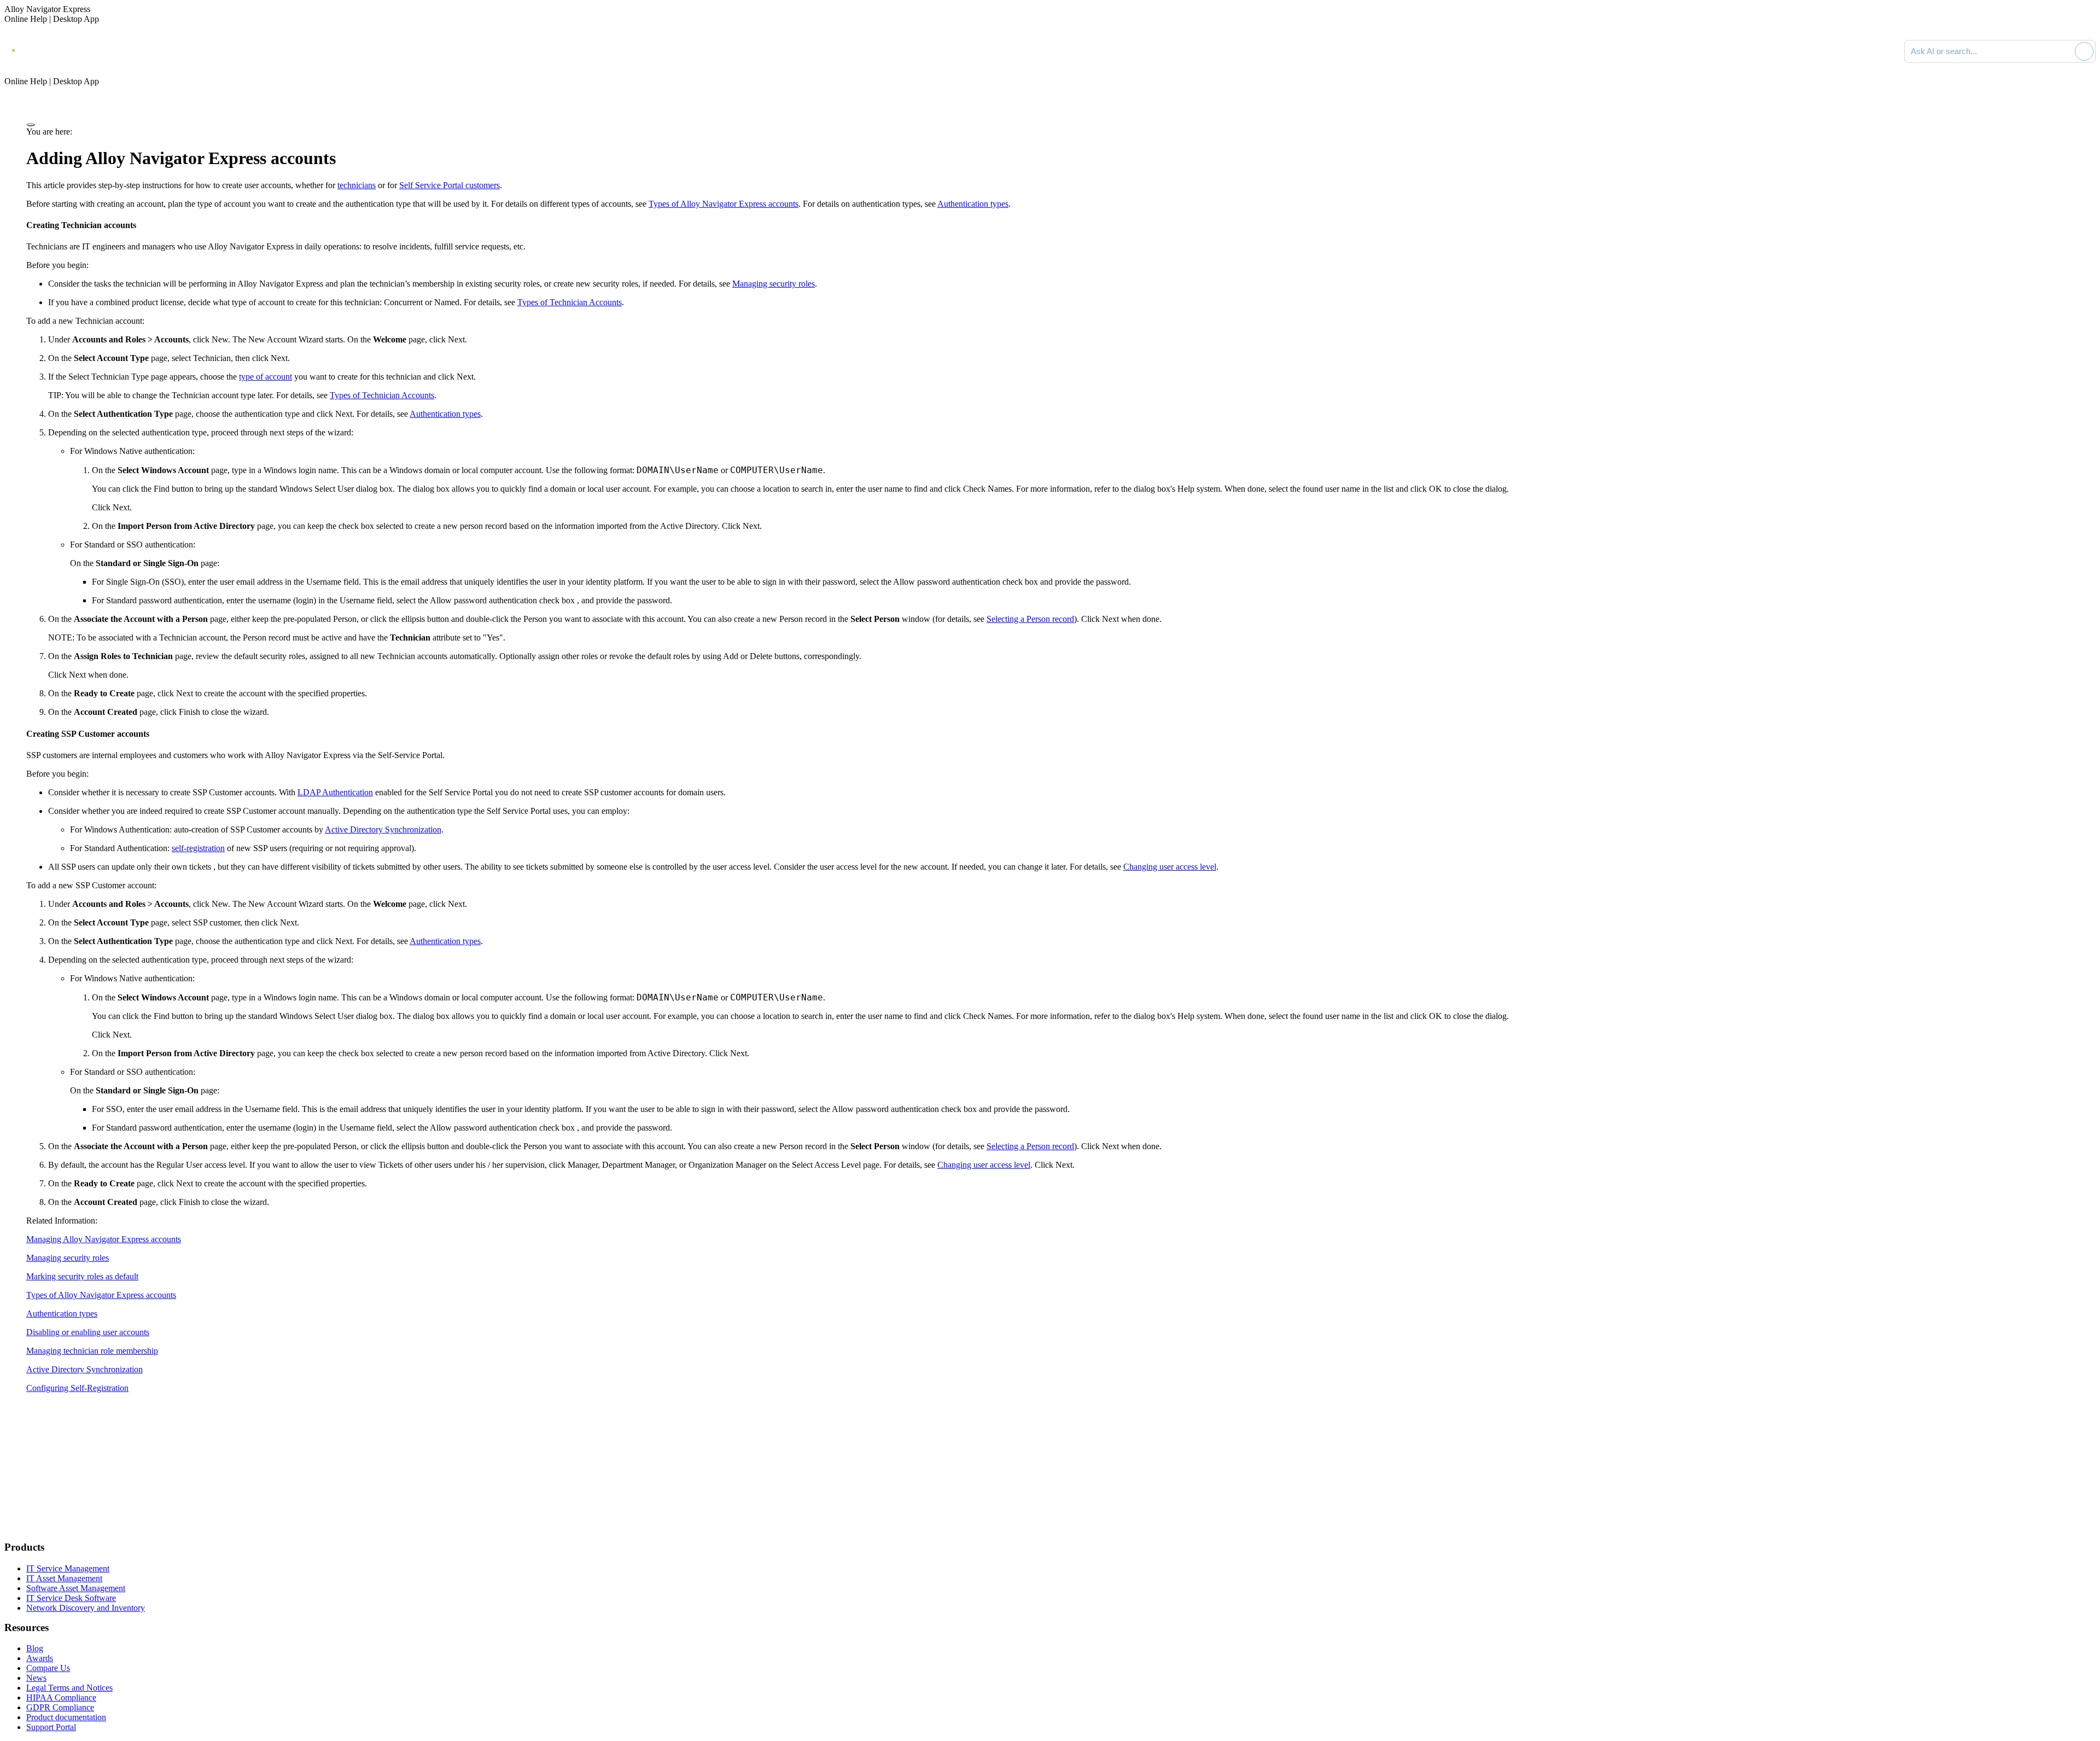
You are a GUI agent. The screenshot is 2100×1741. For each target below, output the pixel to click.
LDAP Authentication (335, 792)
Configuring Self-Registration (77, 1388)
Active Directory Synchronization (383, 829)
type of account (266, 377)
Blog (35, 1648)
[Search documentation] (2064, 51)
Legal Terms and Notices (69, 1688)
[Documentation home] (126, 51)
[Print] (31, 125)
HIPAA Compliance (61, 1698)
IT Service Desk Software (71, 1598)
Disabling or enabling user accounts (88, 1332)
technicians (357, 185)
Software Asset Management (76, 1588)
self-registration (198, 848)
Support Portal (51, 1727)
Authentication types (973, 204)
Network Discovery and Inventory (86, 1608)
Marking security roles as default (82, 1276)
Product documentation (66, 1717)
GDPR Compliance (60, 1707)
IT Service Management (68, 1568)
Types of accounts (724, 204)
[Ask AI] (2084, 51)
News (36, 1678)
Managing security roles (774, 284)
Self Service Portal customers (450, 185)
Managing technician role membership (92, 1351)
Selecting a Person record (1030, 619)
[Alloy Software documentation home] (49, 49)
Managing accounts (104, 1239)
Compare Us (48, 1668)
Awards (40, 1658)
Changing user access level (1170, 867)
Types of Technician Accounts (570, 302)
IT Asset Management (64, 1578)
